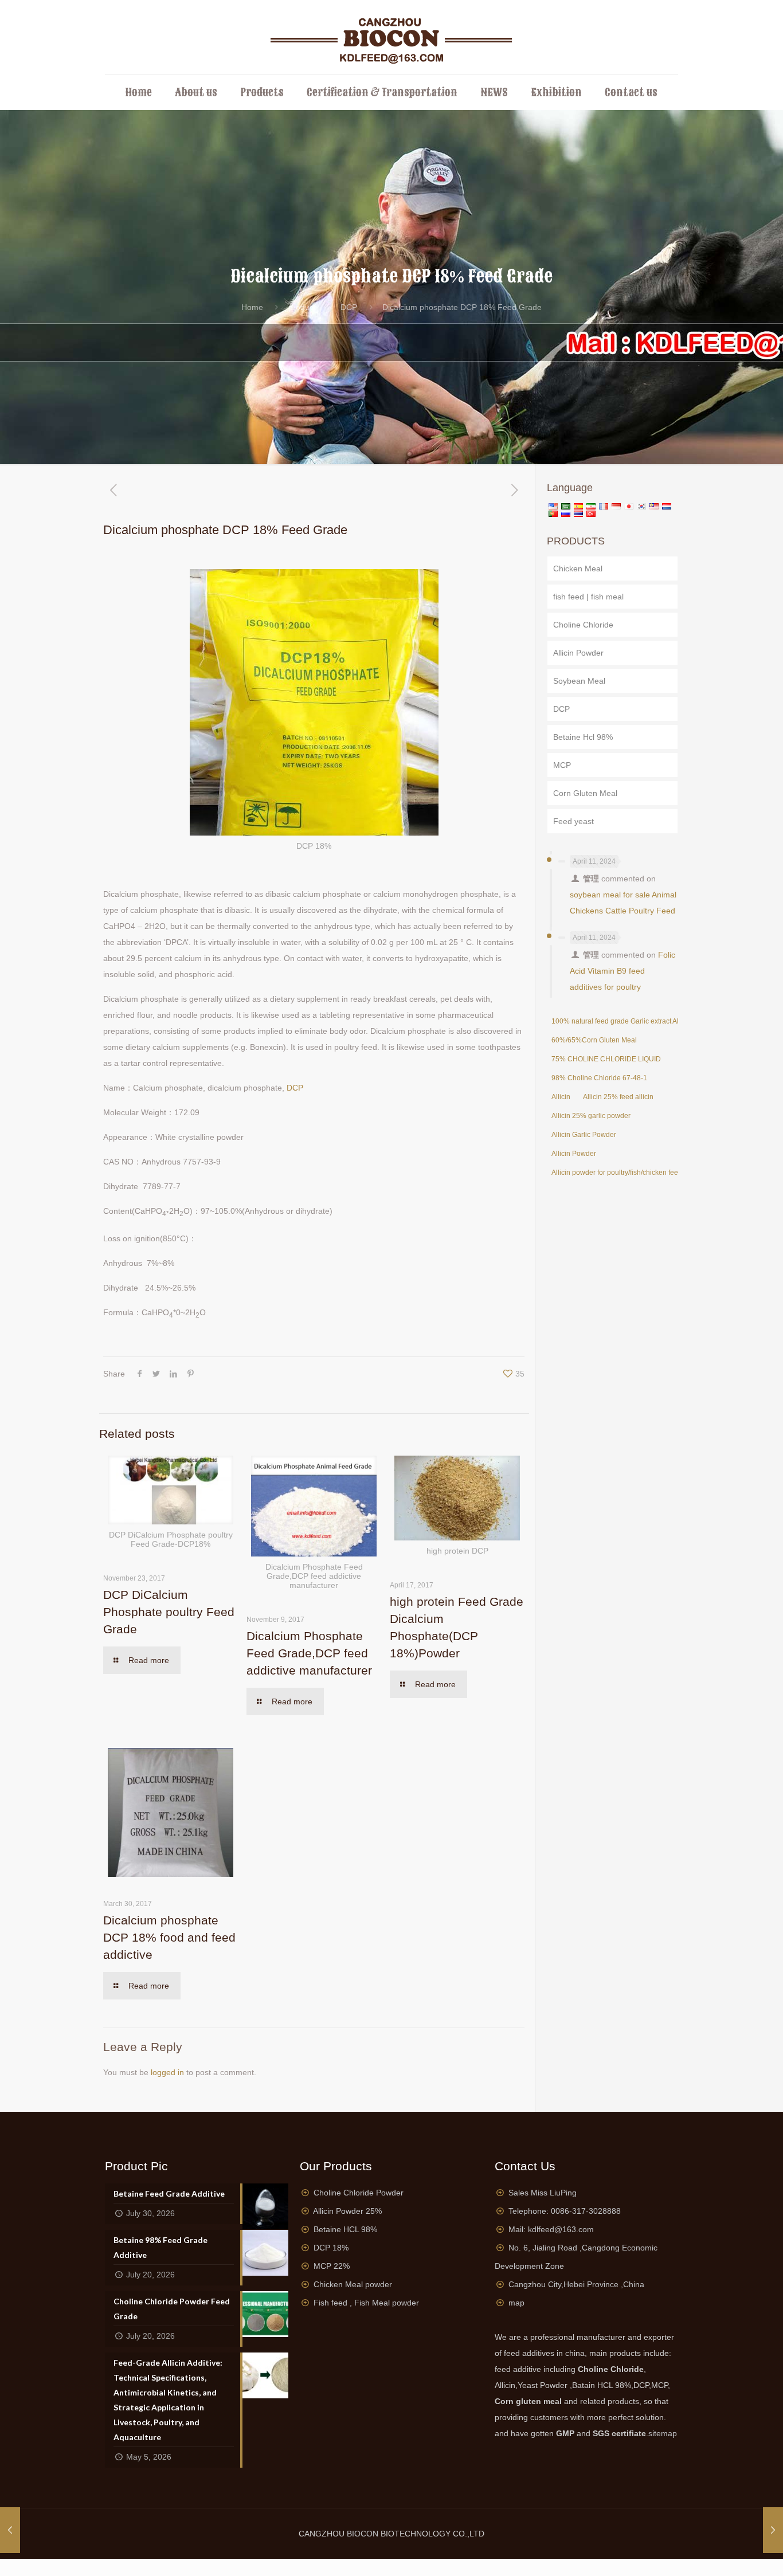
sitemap (663, 2433)
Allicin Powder (578, 653)
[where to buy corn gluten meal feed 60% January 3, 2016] (10, 2530)
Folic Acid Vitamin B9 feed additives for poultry (623, 971)
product (302, 307)
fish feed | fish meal (588, 597)
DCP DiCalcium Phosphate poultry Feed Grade (169, 1612)
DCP (349, 307)
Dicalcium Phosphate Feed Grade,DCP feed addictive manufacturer (309, 1653)
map (516, 2303)
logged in (167, 2072)
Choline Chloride (583, 625)
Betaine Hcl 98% (583, 737)
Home (252, 307)
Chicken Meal (578, 568)
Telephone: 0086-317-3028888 (565, 2211)
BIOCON (364, 2534)
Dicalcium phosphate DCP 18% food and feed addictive (169, 1937)
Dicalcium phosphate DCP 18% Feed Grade (462, 307)
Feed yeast (573, 821)
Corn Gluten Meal (585, 793)
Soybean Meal (579, 681)
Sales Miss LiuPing (543, 2193)
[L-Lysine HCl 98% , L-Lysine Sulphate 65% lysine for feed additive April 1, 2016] (773, 2530)
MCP (562, 765)
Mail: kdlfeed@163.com (551, 2229)
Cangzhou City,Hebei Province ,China (576, 2284)
